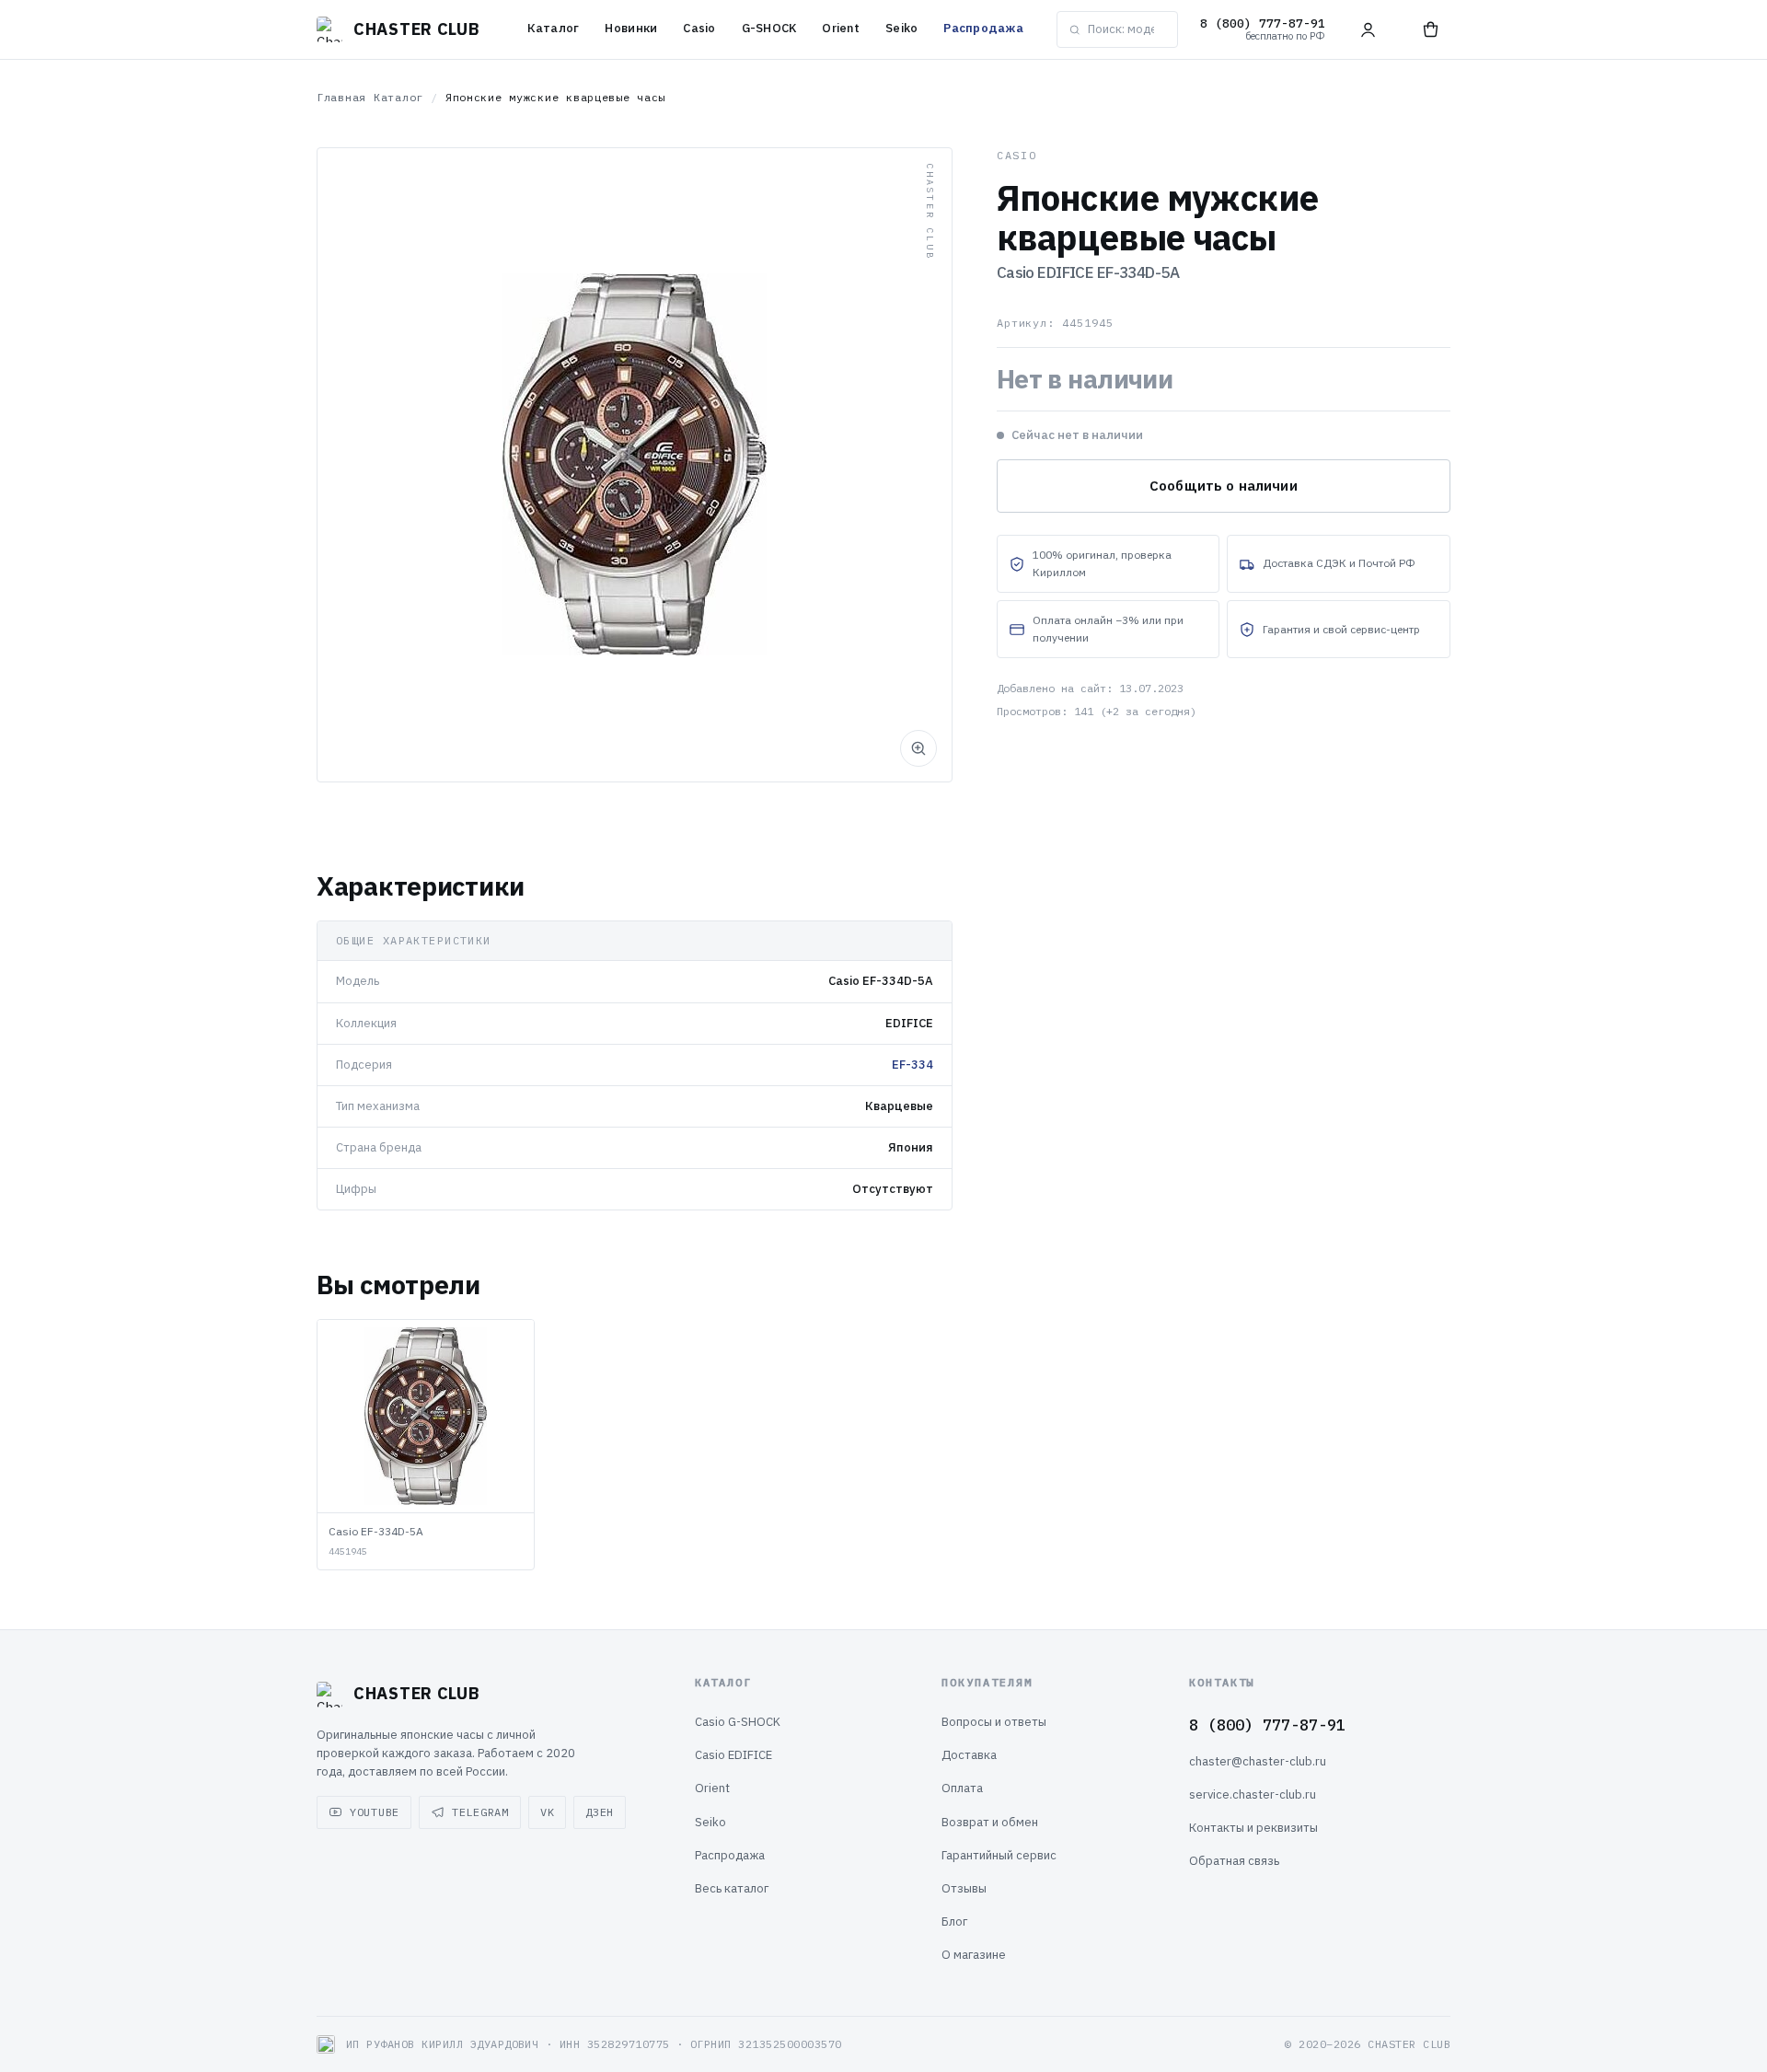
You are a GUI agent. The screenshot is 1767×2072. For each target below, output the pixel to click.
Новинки (631, 28)
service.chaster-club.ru (1253, 1794)
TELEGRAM (480, 1812)
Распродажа (983, 28)
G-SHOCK (769, 28)
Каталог (554, 28)
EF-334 (912, 1065)
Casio (699, 28)
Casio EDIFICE (733, 1755)
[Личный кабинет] (1368, 29)
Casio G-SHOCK (738, 1722)
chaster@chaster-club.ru (1258, 1761)
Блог (954, 1922)
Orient (841, 28)
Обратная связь (1234, 1861)
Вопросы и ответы (994, 1722)
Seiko (901, 28)
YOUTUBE (375, 1812)
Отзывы (964, 1888)
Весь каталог (732, 1888)
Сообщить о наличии (1224, 486)
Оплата (962, 1788)
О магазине (974, 1955)
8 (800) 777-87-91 (1267, 1725)
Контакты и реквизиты (1253, 1828)
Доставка (969, 1755)
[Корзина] (1430, 29)
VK (547, 1812)
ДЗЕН (600, 1812)
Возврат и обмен (990, 1822)
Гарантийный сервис (999, 1855)
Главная (341, 97)
